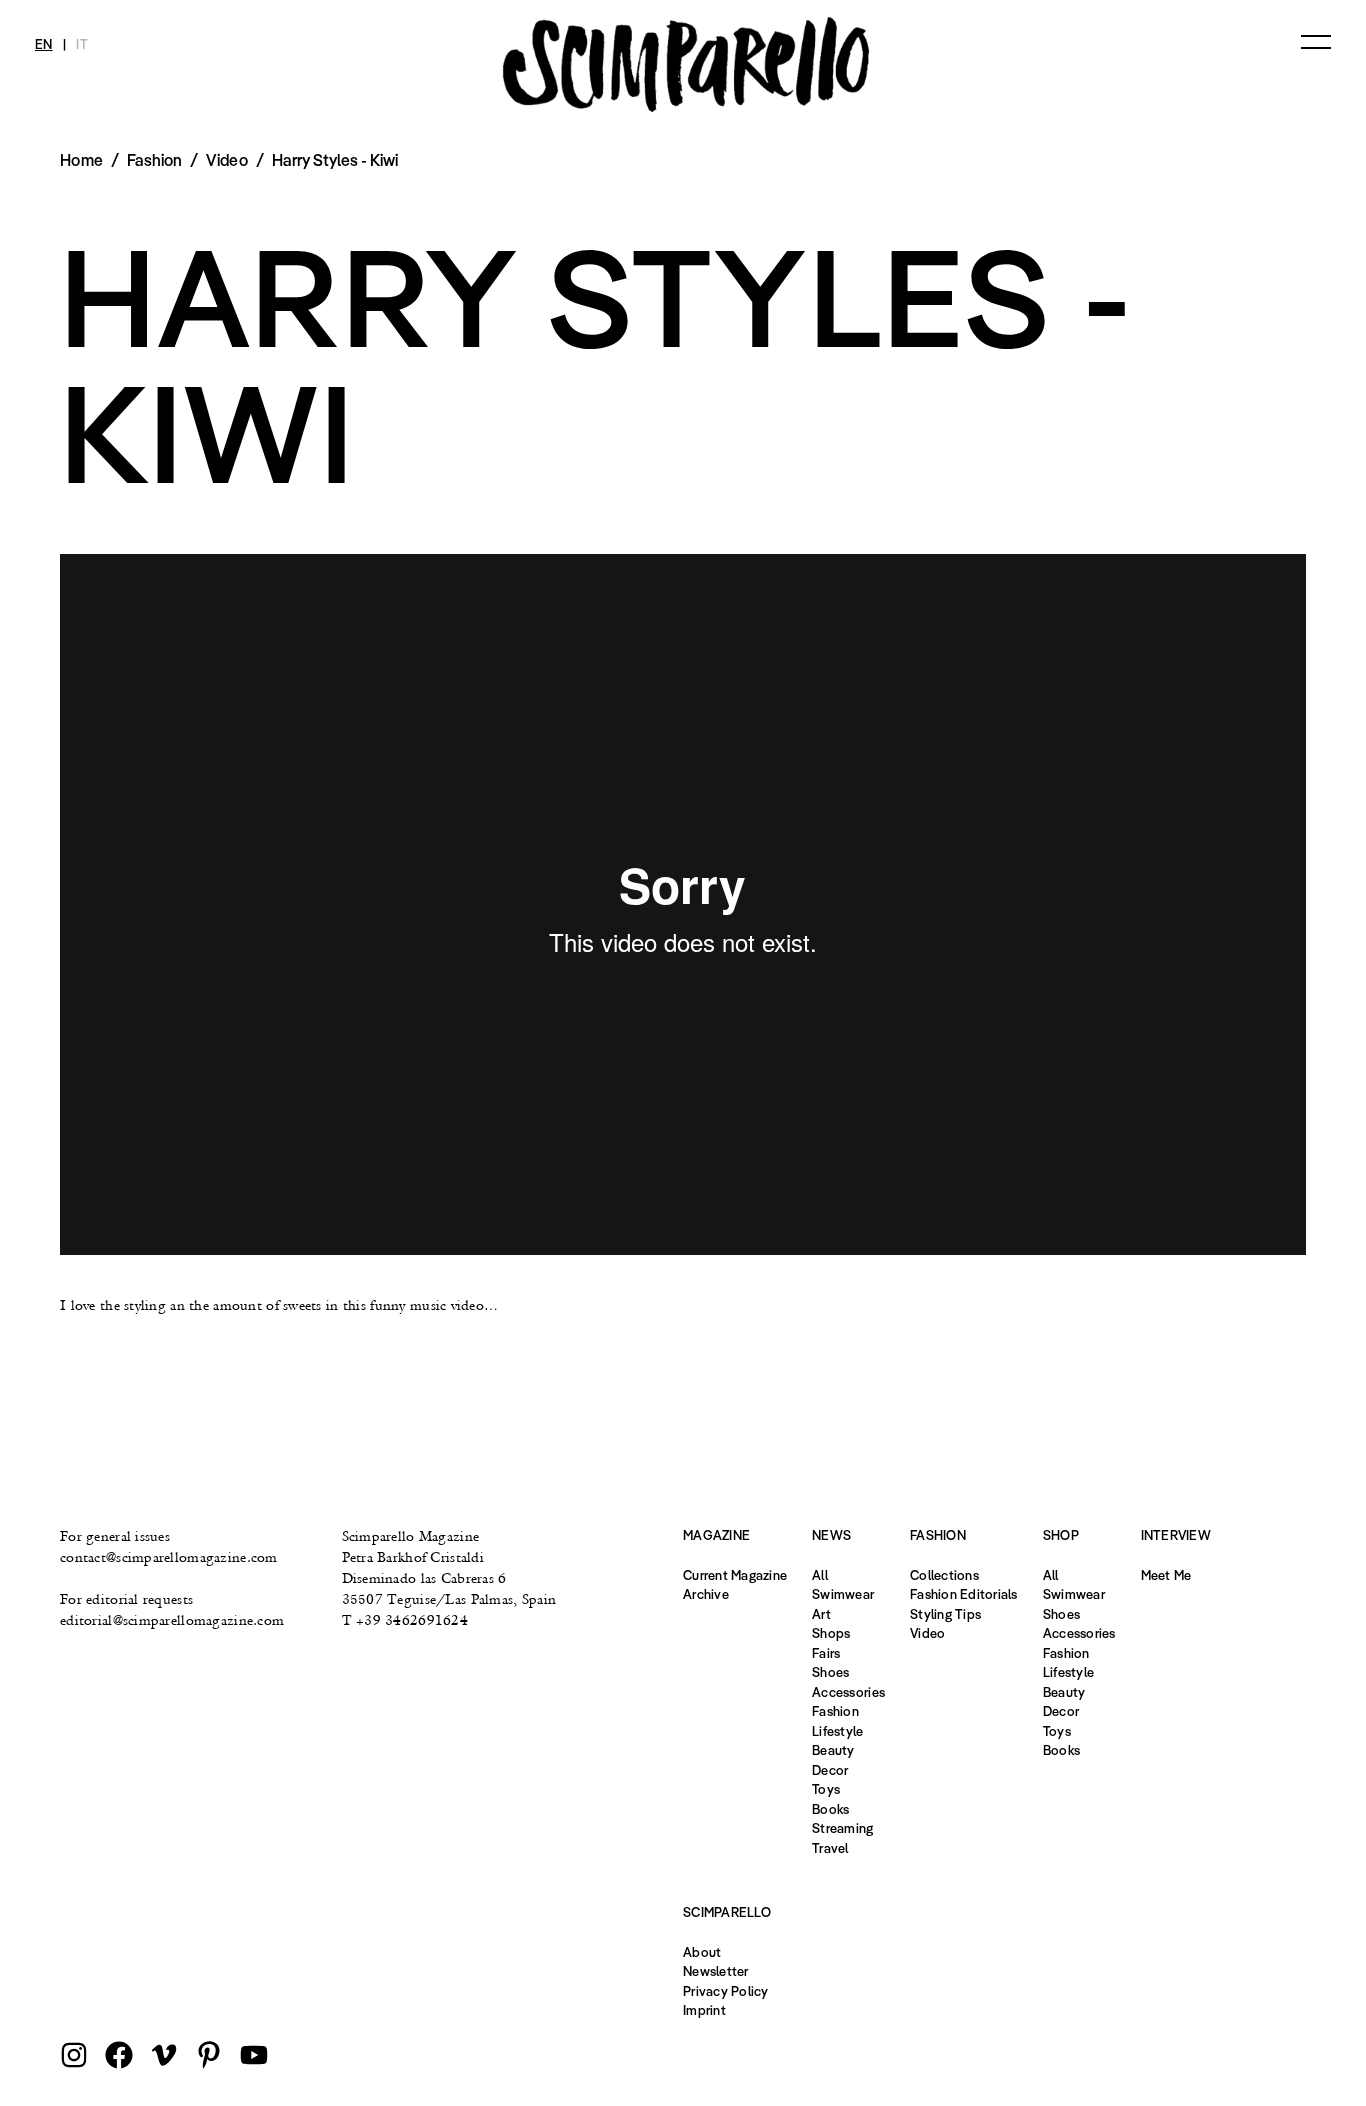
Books (830, 1809)
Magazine (716, 1535)
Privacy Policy (726, 1991)
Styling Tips (945, 1614)
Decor (830, 1770)
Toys (826, 1789)
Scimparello (727, 1912)
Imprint (704, 2010)
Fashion (835, 1711)
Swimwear (843, 1594)
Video (227, 160)
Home (81, 160)
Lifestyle (837, 1731)
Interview (1176, 1535)
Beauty (833, 1750)
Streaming (842, 1828)
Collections (944, 1575)
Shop (1061, 1535)
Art (821, 1614)
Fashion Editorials (964, 1594)
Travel (830, 1848)
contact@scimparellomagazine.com (169, 1557)
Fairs (826, 1653)
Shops (831, 1633)
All (820, 1575)
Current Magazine (735, 1575)
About (702, 1952)
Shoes (830, 1672)
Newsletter (716, 1971)
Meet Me (1166, 1575)
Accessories (848, 1692)
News (831, 1535)
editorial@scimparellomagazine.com (172, 1620)
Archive (706, 1594)
